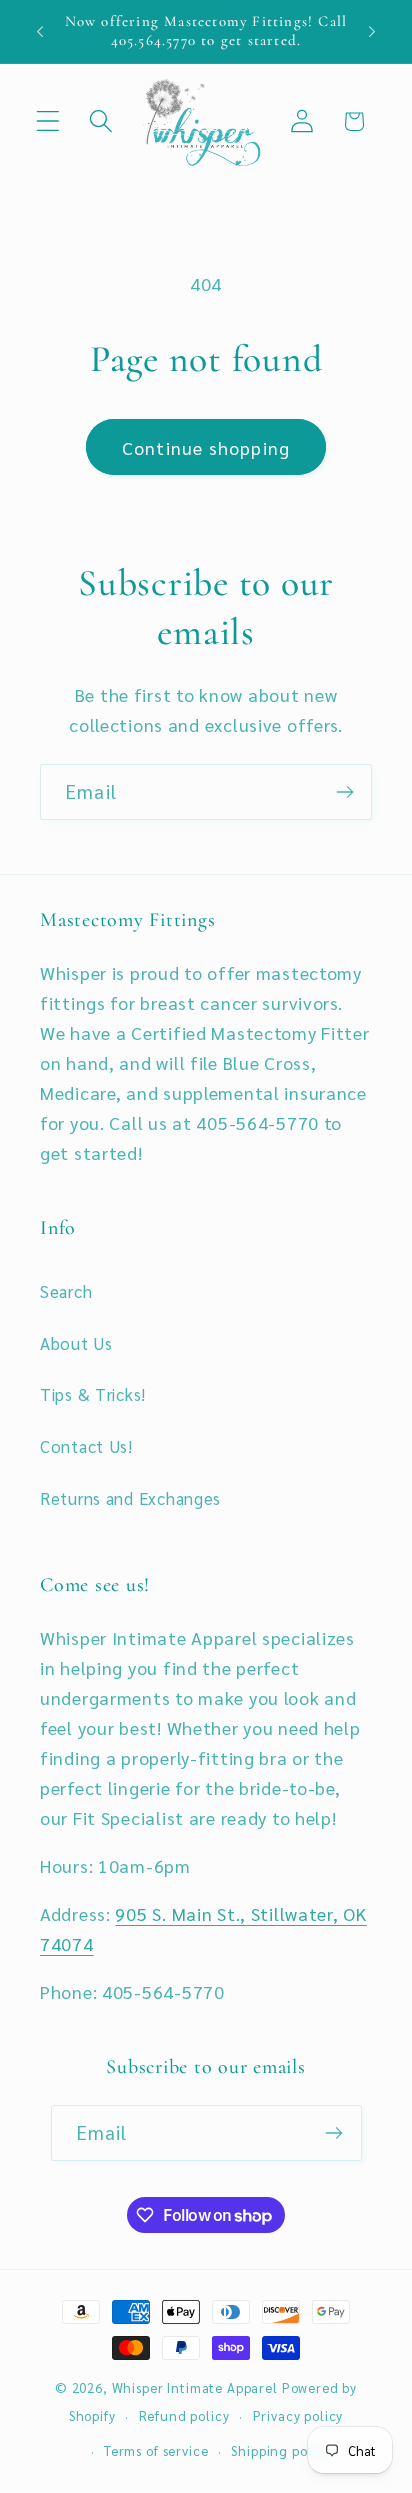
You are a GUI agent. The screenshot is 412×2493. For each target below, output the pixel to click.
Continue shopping (206, 447)
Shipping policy (281, 2450)
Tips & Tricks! (93, 1394)
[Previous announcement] (40, 31)
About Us (76, 1343)
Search (66, 1291)
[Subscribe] (344, 792)
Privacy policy (298, 2415)
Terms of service (156, 2450)
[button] (48, 121)
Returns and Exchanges (130, 1498)
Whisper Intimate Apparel (195, 2387)
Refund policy (184, 2415)
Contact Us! (86, 1446)
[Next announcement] (372, 31)
